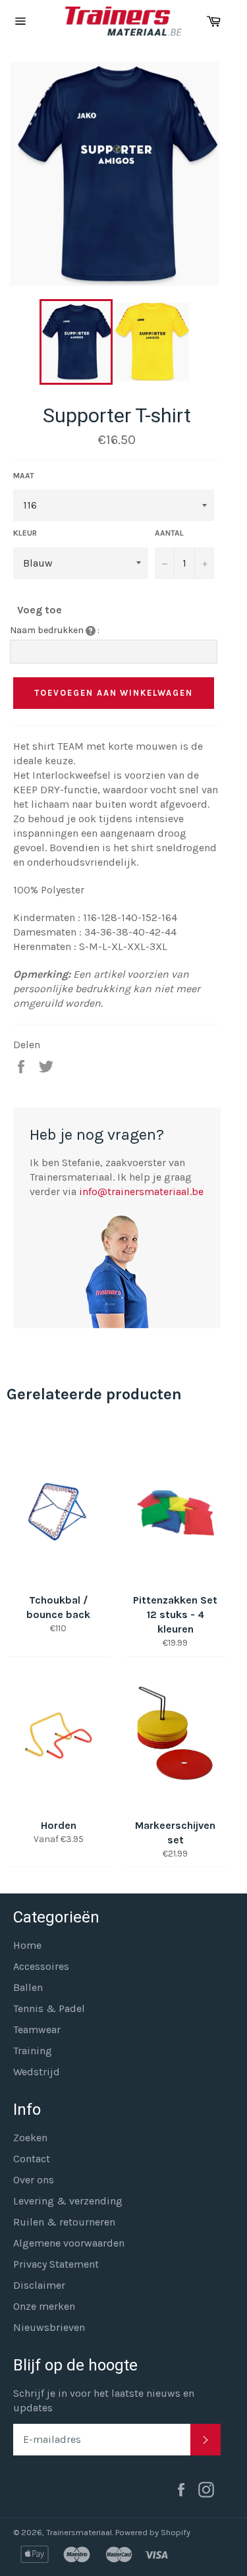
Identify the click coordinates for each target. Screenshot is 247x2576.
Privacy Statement (56, 2264)
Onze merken (44, 2306)
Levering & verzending (68, 2201)
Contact (32, 2159)
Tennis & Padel (49, 2008)
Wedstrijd (37, 2072)
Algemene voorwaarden (69, 2243)
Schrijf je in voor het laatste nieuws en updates (104, 2400)
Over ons (34, 2180)
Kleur (25, 533)
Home (27, 1945)
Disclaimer (39, 2285)
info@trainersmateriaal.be (141, 1191)
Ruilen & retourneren (64, 2222)
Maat (24, 476)
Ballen (28, 1987)
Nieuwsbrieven (49, 2327)
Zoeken (30, 2138)
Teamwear (37, 2030)
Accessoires (41, 1966)
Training (33, 2051)
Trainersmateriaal (79, 2532)
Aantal (169, 533)
